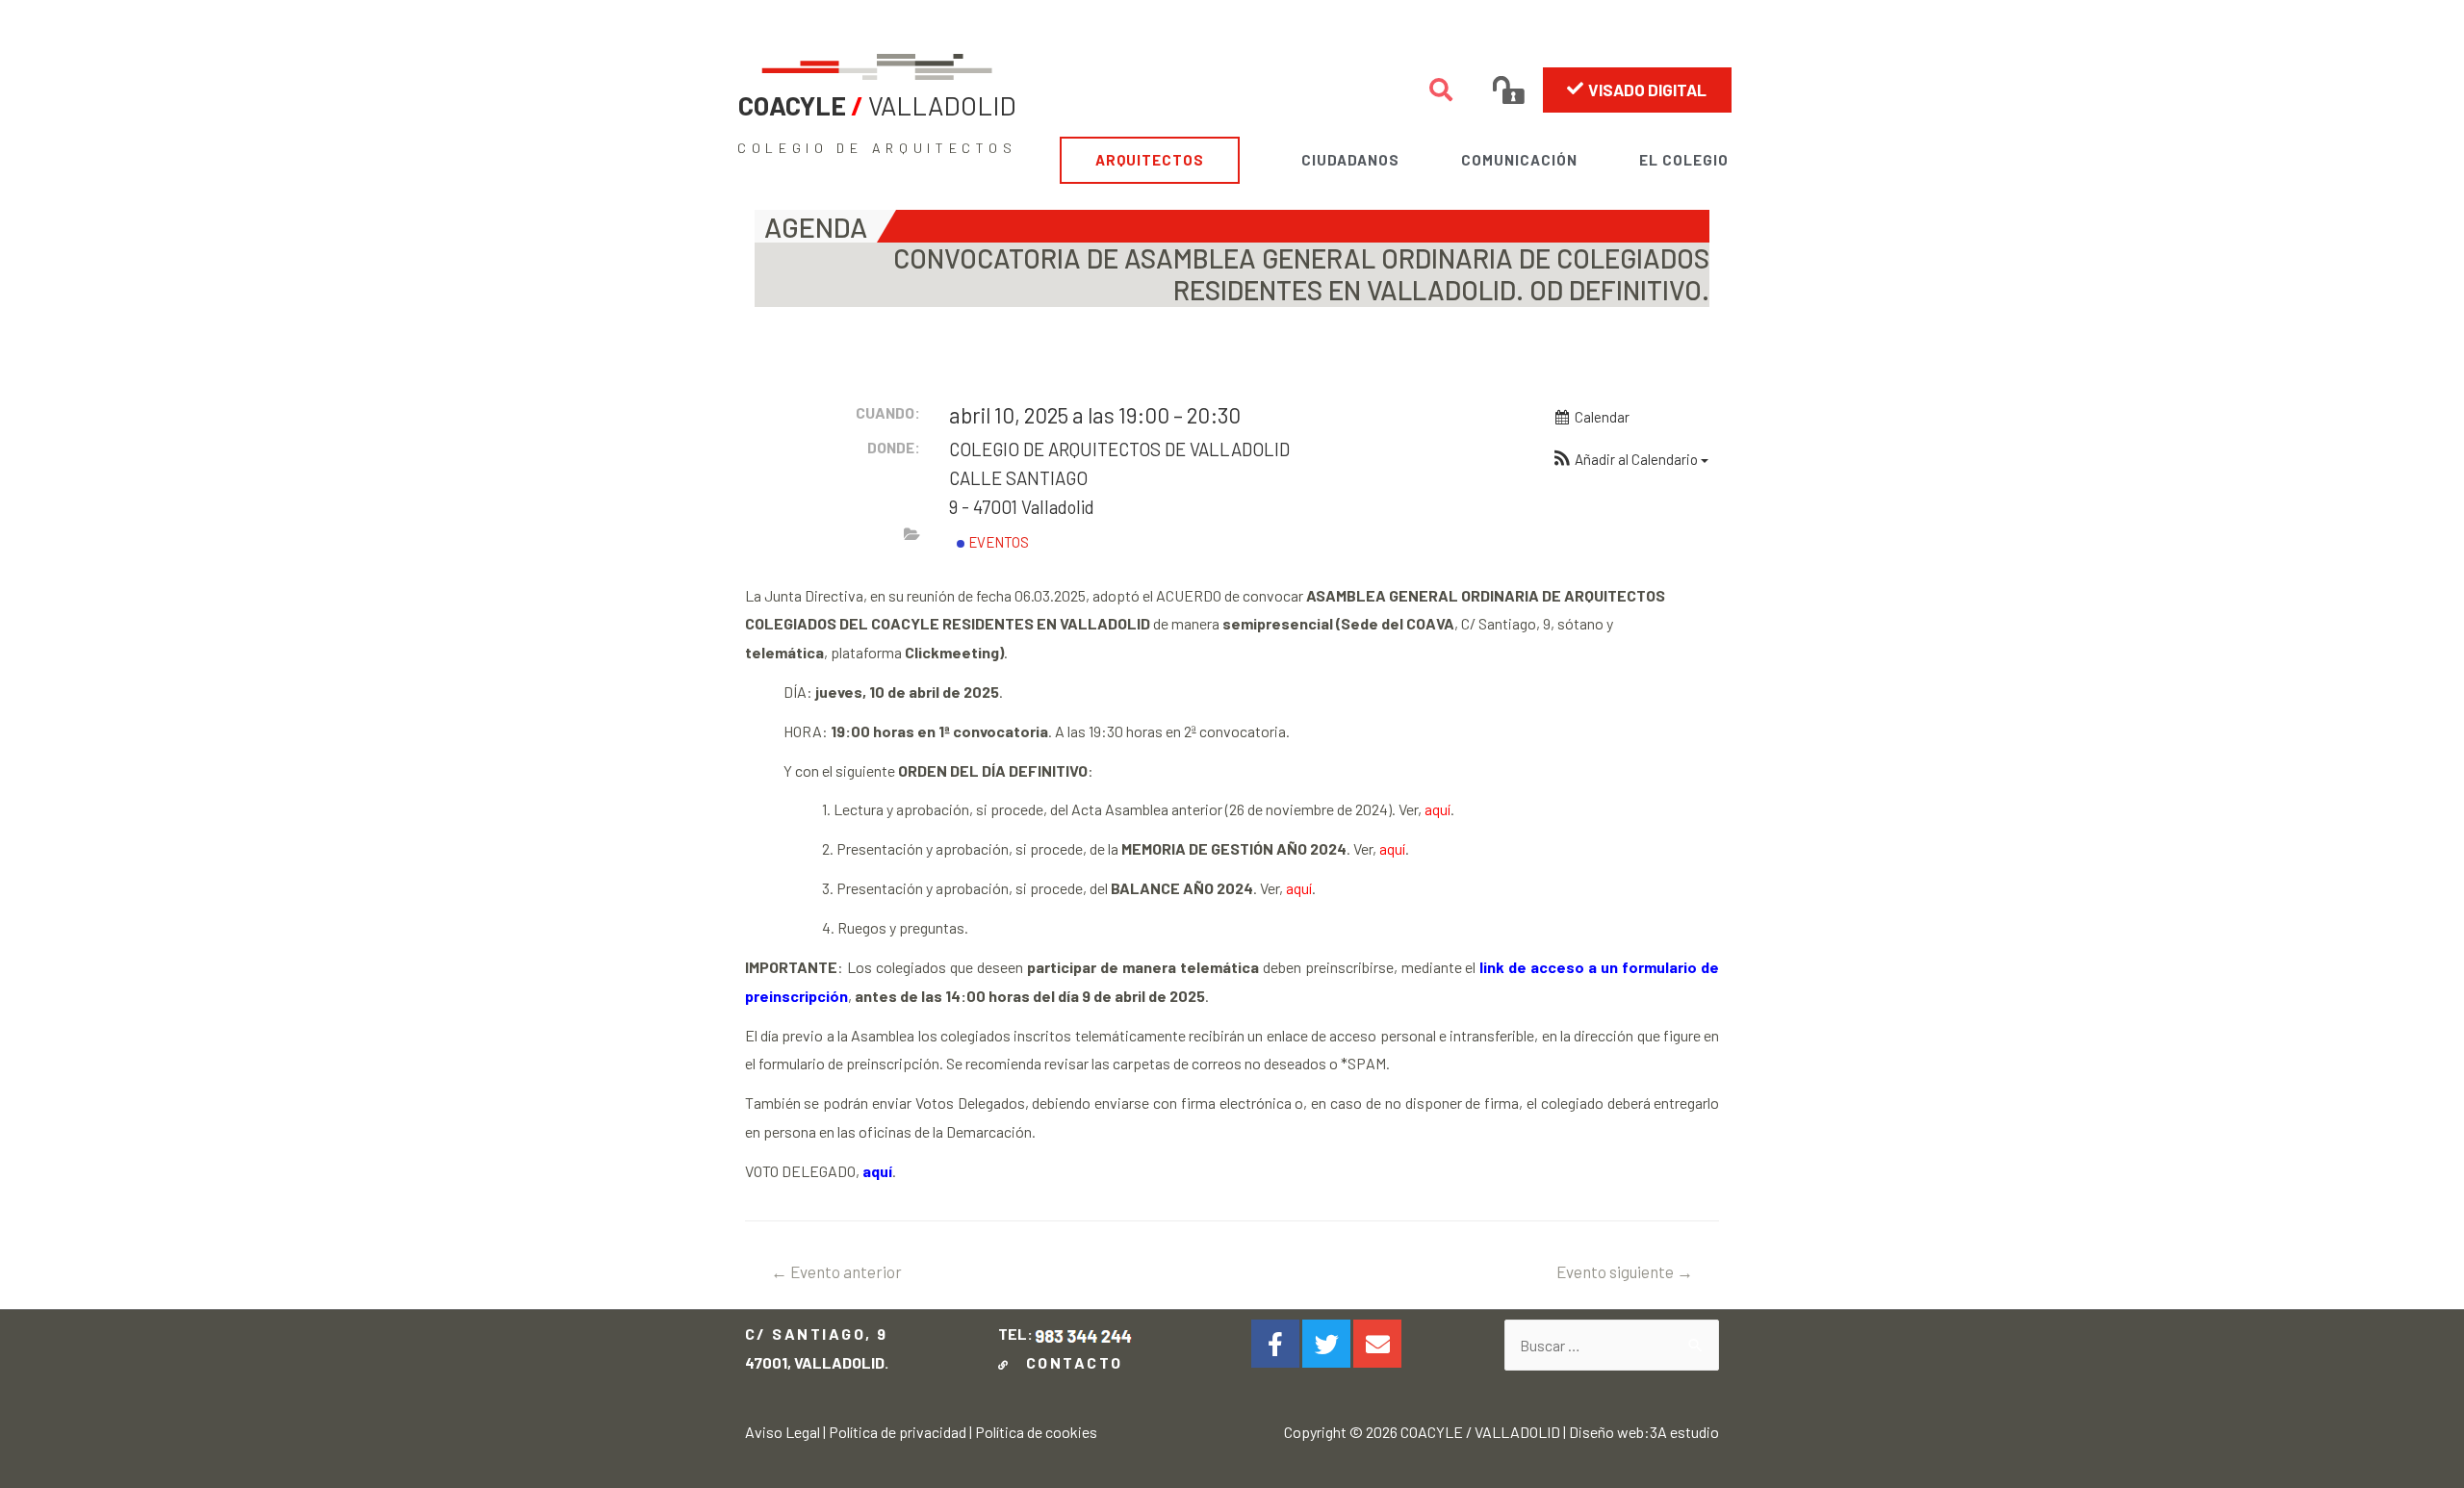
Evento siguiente (1625, 1271)
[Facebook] (1275, 1344)
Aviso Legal (783, 1432)
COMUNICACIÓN (1519, 160)
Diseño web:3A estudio (1644, 1432)
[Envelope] (1377, 1344)
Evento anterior (836, 1271)
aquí (1437, 809)
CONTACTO (1069, 1362)
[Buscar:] (1612, 1345)
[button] (1637, 90)
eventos (997, 542)
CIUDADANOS (1350, 160)
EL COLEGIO (1684, 160)
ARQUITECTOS (1150, 160)
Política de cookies (1036, 1432)
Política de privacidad (898, 1432)
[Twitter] (1326, 1344)
